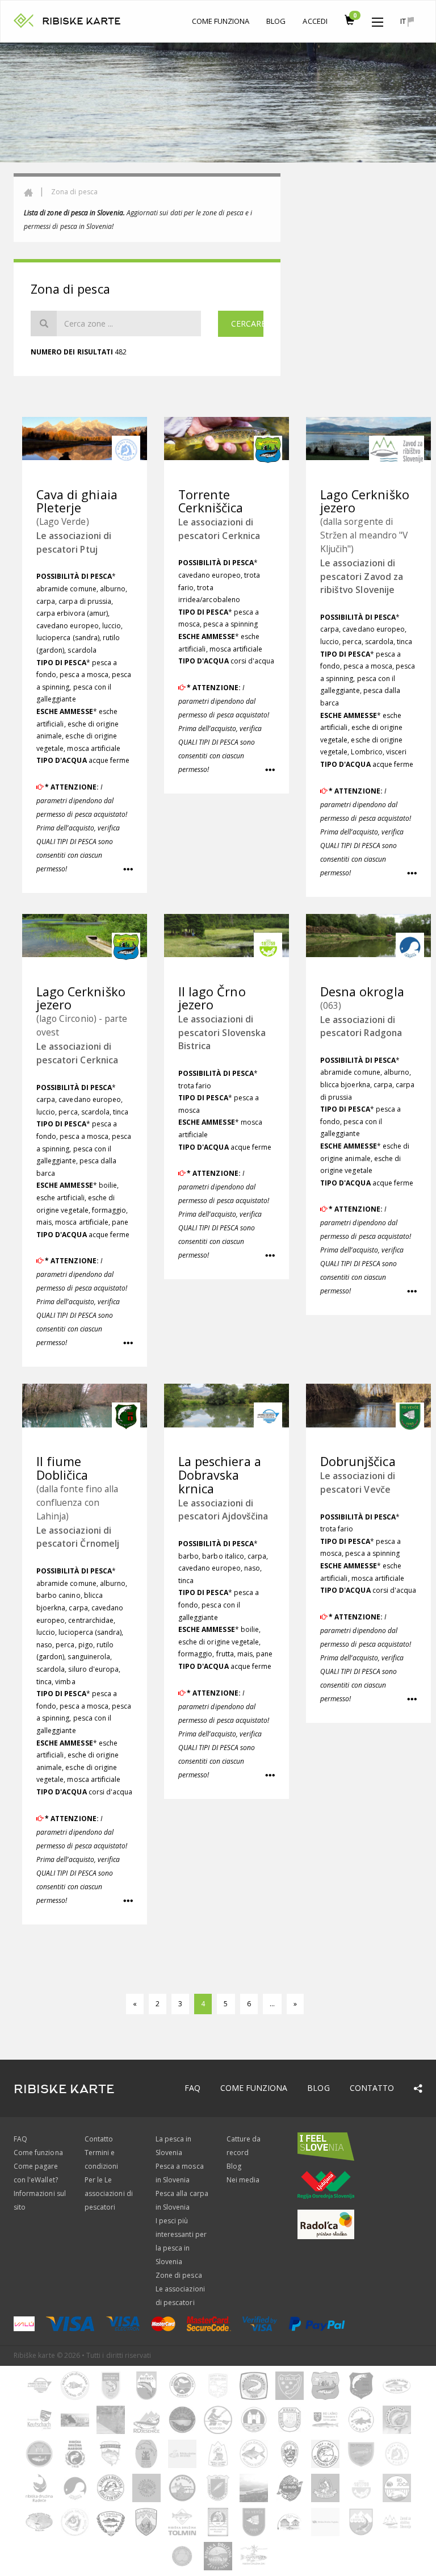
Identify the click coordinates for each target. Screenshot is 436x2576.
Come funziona (221, 21)
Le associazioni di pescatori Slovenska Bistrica (222, 1032)
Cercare (247, 323)
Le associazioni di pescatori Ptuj (74, 542)
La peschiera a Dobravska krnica (220, 1475)
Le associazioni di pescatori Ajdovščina (223, 1510)
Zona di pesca (74, 192)
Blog (276, 21)
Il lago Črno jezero (212, 998)
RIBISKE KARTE (81, 21)
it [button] (404, 21)
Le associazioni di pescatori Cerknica (219, 529)
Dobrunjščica (358, 1461)
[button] (378, 19)
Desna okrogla (362, 991)
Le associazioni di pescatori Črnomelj (78, 1537)
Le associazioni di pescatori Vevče (358, 1482)
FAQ (192, 2088)
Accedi (315, 21)
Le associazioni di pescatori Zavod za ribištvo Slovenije (362, 576)
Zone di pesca (179, 2275)
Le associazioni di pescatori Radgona (361, 1026)
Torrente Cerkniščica (211, 501)
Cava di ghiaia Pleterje (77, 501)
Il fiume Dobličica (62, 1468)
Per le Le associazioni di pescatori (109, 2193)
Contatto (372, 2088)
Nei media (243, 2180)
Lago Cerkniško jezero (365, 501)
